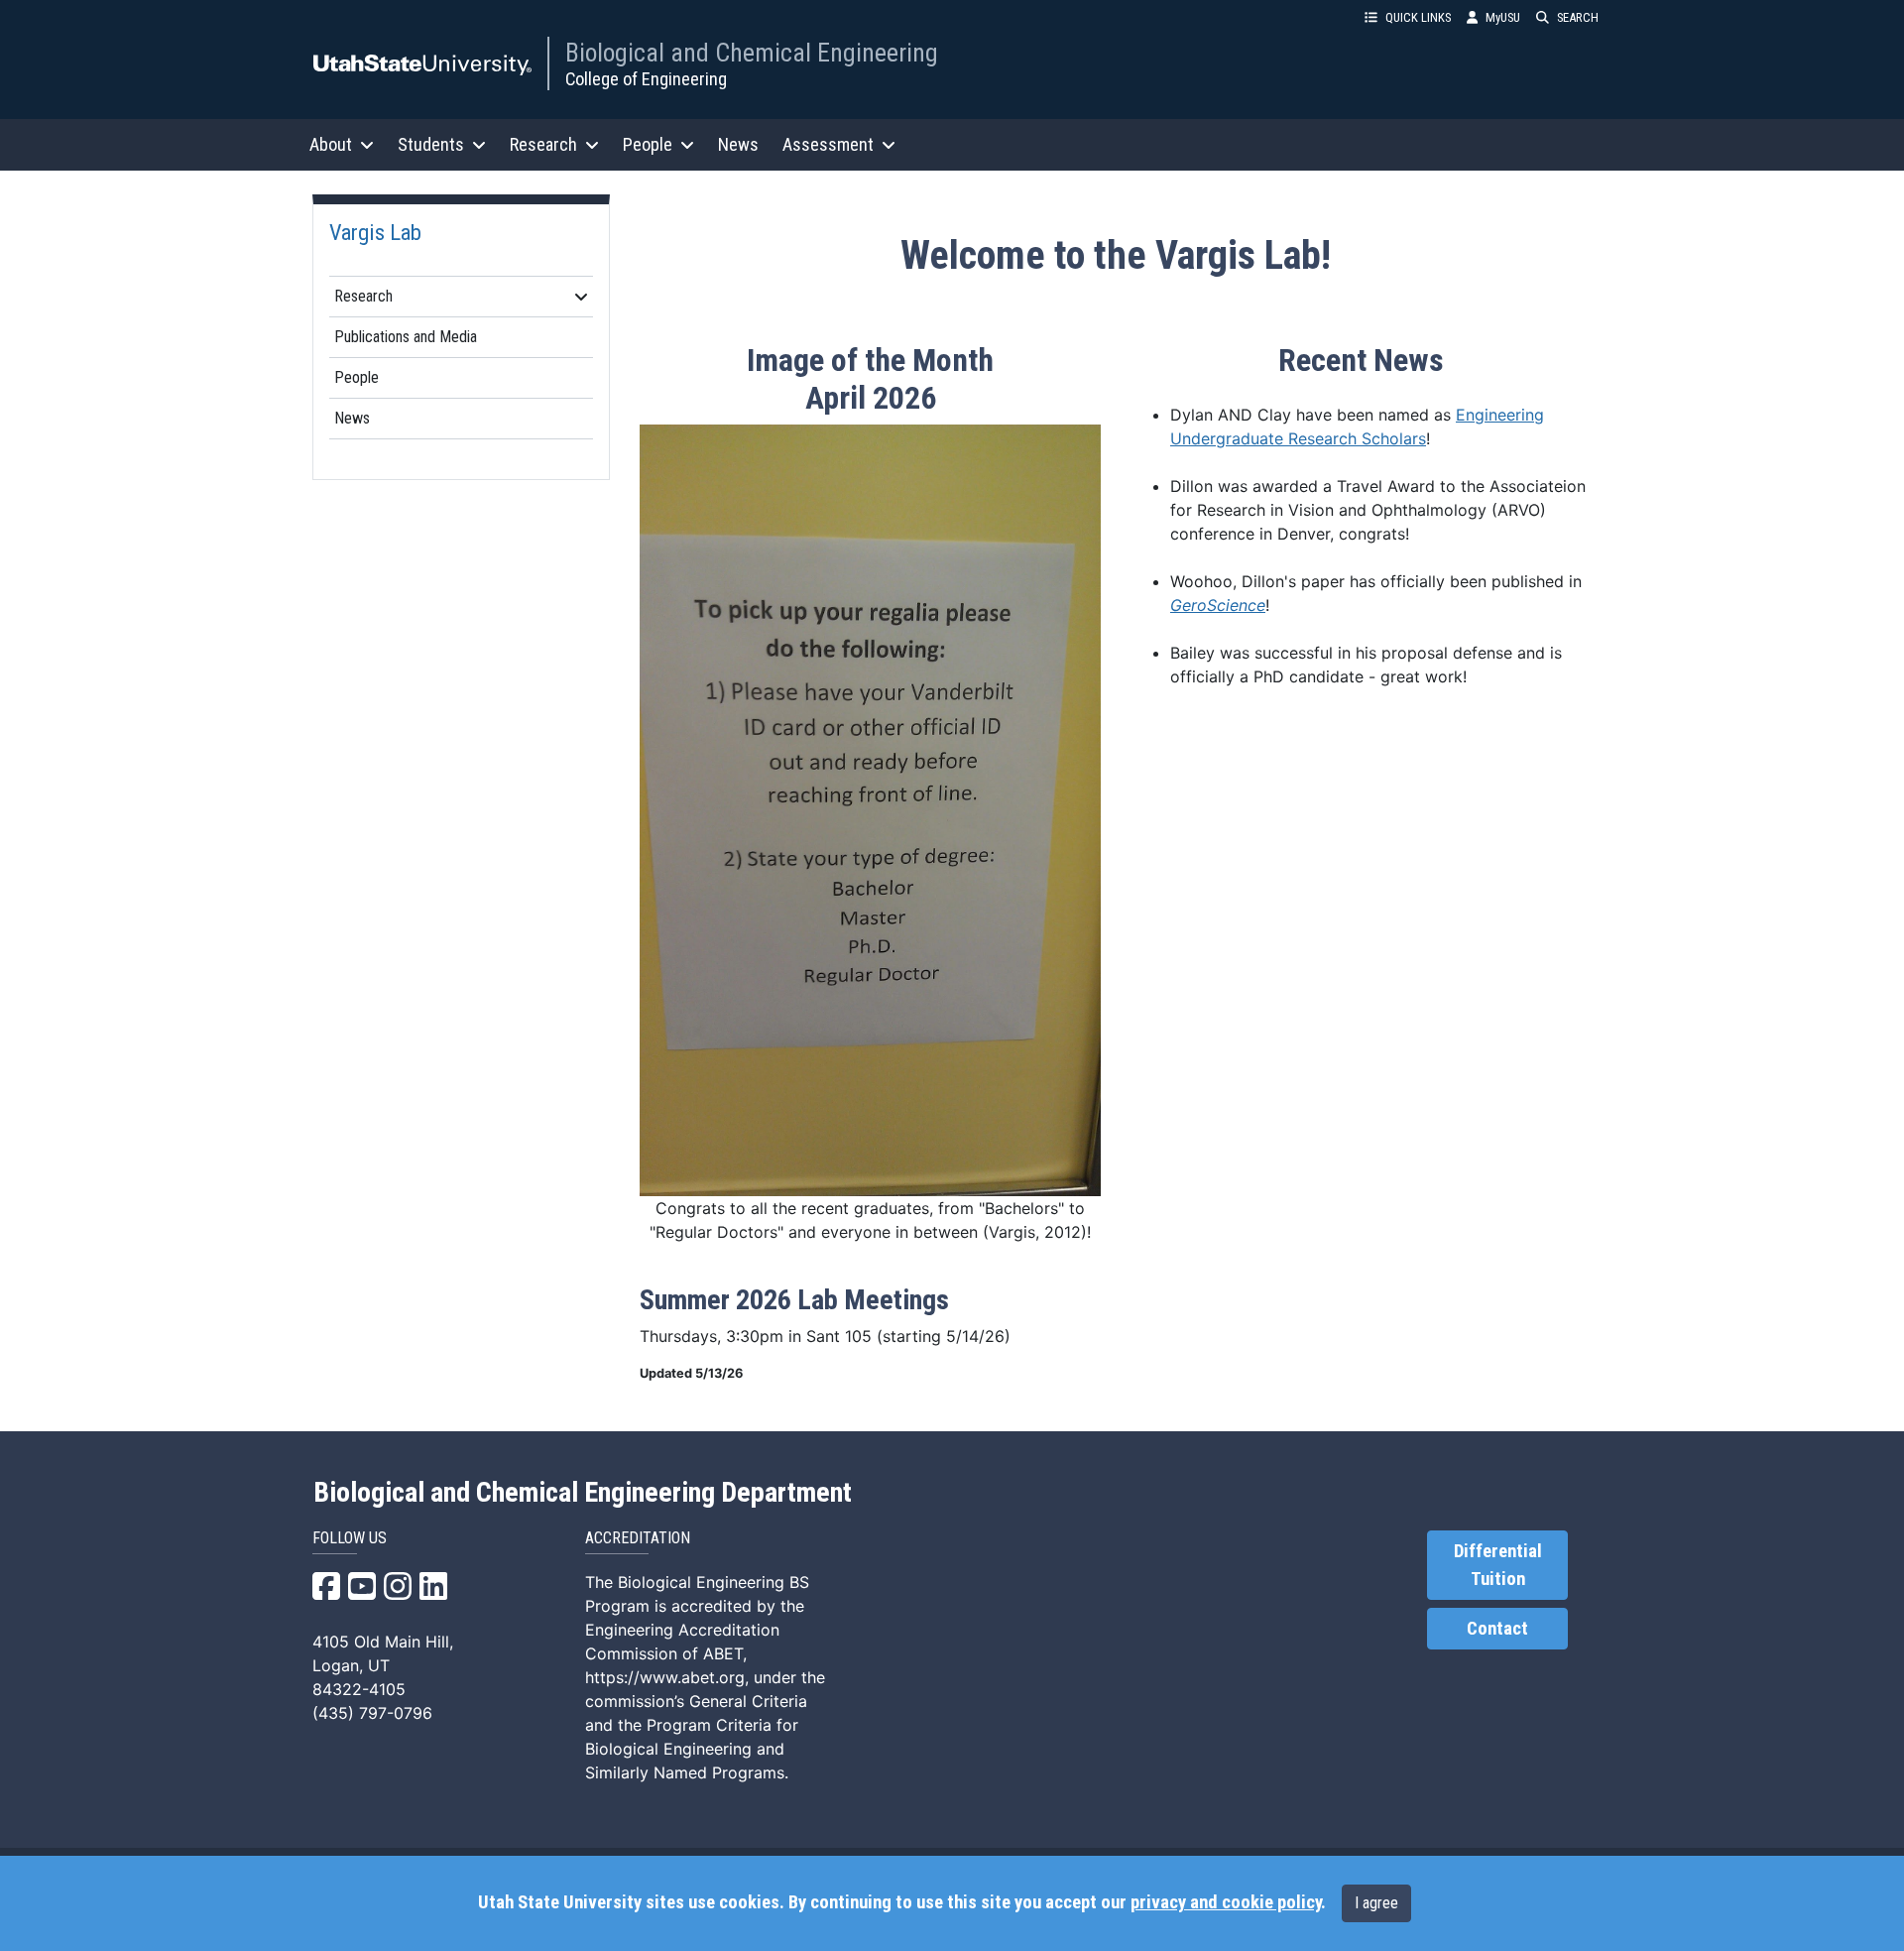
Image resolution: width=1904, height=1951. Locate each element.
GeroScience (1218, 605)
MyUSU (1503, 17)
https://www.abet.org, (667, 1677)
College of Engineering (646, 79)
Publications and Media (406, 337)
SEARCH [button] (1578, 17)
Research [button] (543, 144)
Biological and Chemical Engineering (752, 53)
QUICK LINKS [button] (1418, 17)
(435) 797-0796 (372, 1713)
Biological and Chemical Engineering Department (583, 1493)
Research (363, 296)
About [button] (331, 144)
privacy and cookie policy (1226, 1902)
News (738, 144)
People (357, 377)
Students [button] (431, 144)
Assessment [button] (828, 144)
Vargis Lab (375, 232)
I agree (1376, 1903)
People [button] (648, 144)
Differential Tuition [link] (1498, 1565)
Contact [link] (1497, 1629)
